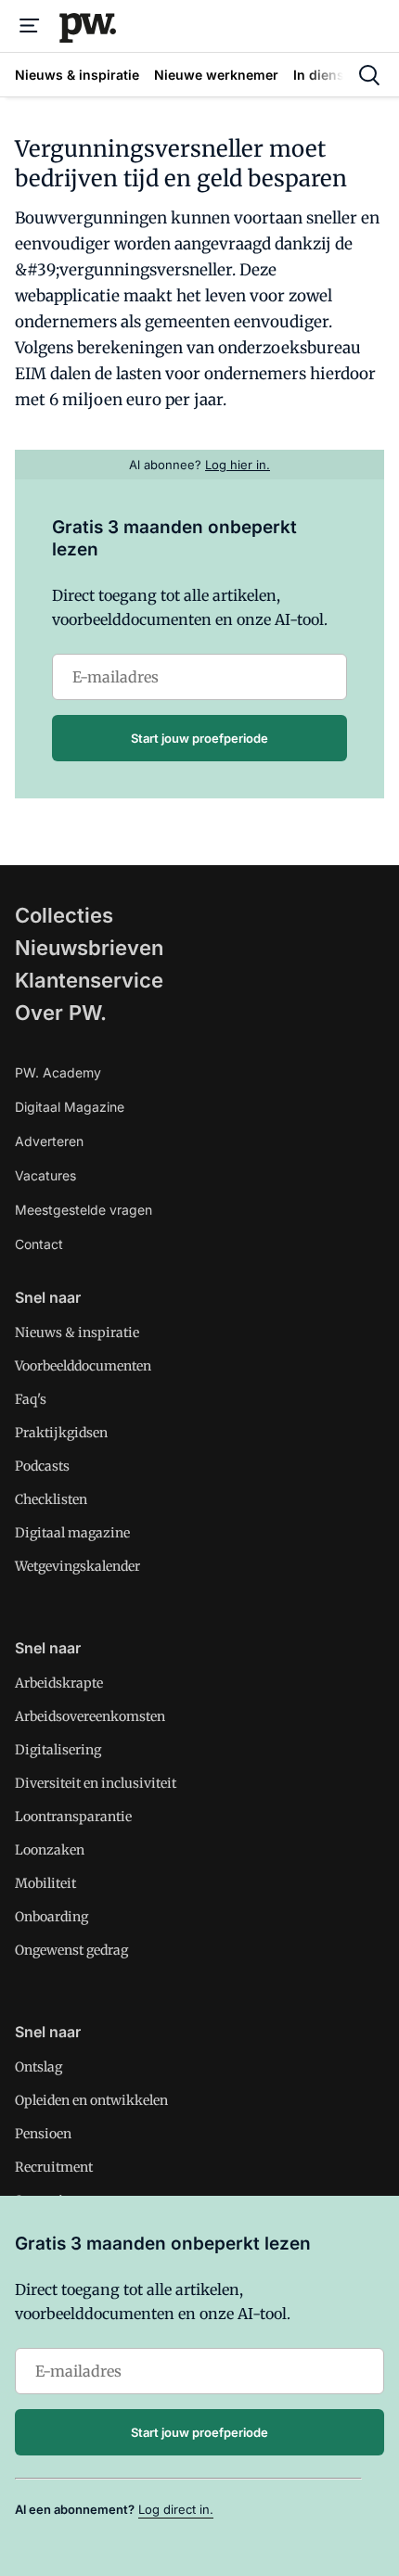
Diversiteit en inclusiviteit (96, 1783)
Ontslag (39, 2067)
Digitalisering (58, 1750)
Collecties (64, 915)
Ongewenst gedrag (71, 1950)
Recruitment (54, 2167)
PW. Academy (58, 1072)
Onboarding (51, 1917)
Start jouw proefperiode (199, 738)
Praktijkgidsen (61, 1433)
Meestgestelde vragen (84, 1210)
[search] (369, 75)
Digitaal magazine (72, 1533)
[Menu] (30, 26)
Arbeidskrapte (59, 1683)
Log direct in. (176, 2509)
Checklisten (51, 1499)
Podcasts (42, 1466)
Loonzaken (50, 1850)
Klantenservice (89, 980)
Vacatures (45, 1175)
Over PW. (61, 1013)
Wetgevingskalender (77, 1566)
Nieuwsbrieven (89, 948)
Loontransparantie (73, 1817)
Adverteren (49, 1141)
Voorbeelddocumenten (83, 1366)
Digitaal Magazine (70, 1107)
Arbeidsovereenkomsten (90, 1716)
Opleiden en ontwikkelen (91, 2100)
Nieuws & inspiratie (77, 1333)
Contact (39, 1244)
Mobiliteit (45, 1883)
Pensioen (43, 2134)
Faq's (31, 1399)
